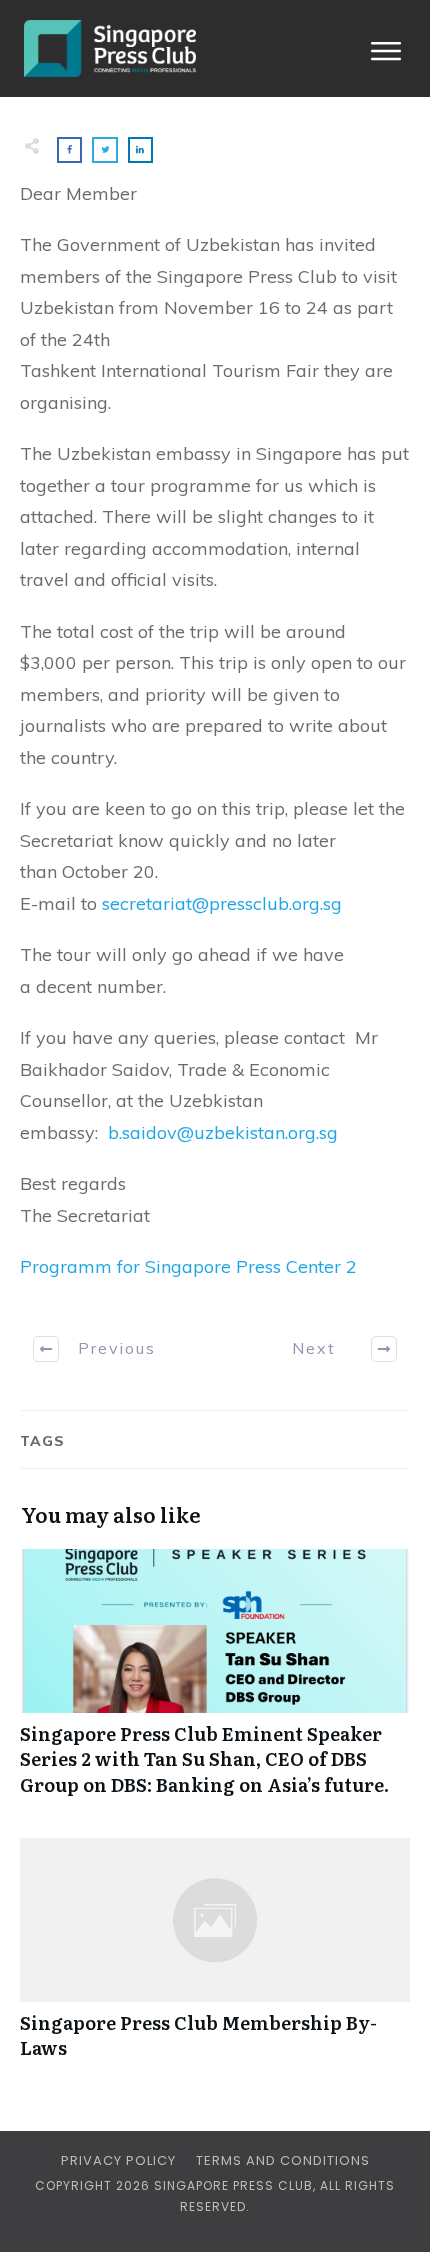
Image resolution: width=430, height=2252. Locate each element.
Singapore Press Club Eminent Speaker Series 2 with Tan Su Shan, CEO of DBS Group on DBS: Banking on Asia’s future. (215, 1683)
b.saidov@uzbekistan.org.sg (223, 1132)
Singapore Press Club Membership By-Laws (215, 1959)
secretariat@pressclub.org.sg (222, 903)
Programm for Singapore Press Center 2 (188, 1266)
